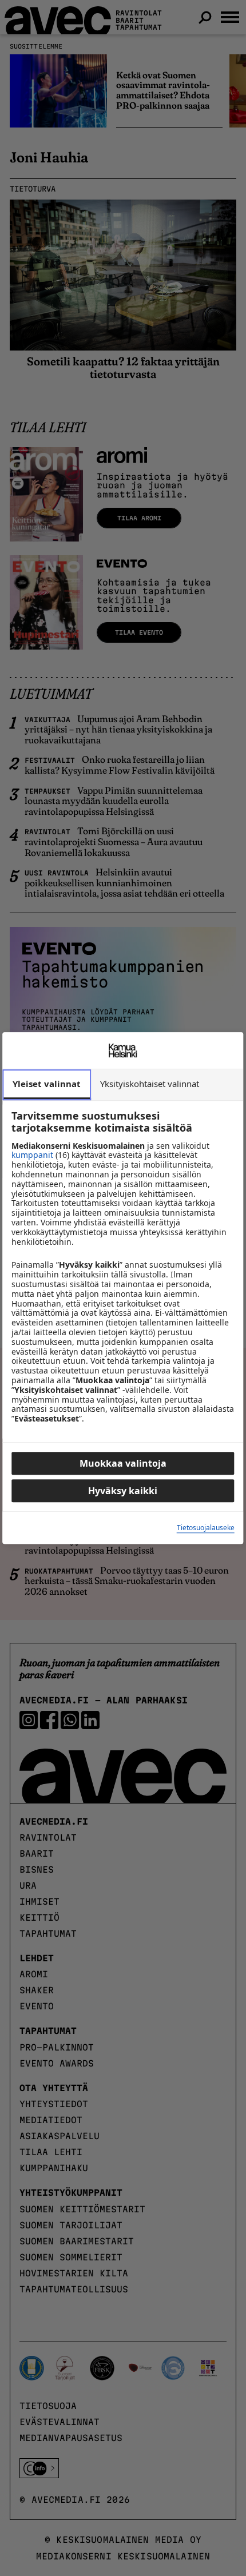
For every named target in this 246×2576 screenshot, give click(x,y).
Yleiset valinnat (47, 1084)
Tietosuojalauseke (206, 1528)
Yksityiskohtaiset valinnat (150, 1084)
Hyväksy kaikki (123, 1491)
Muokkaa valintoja (123, 1463)
